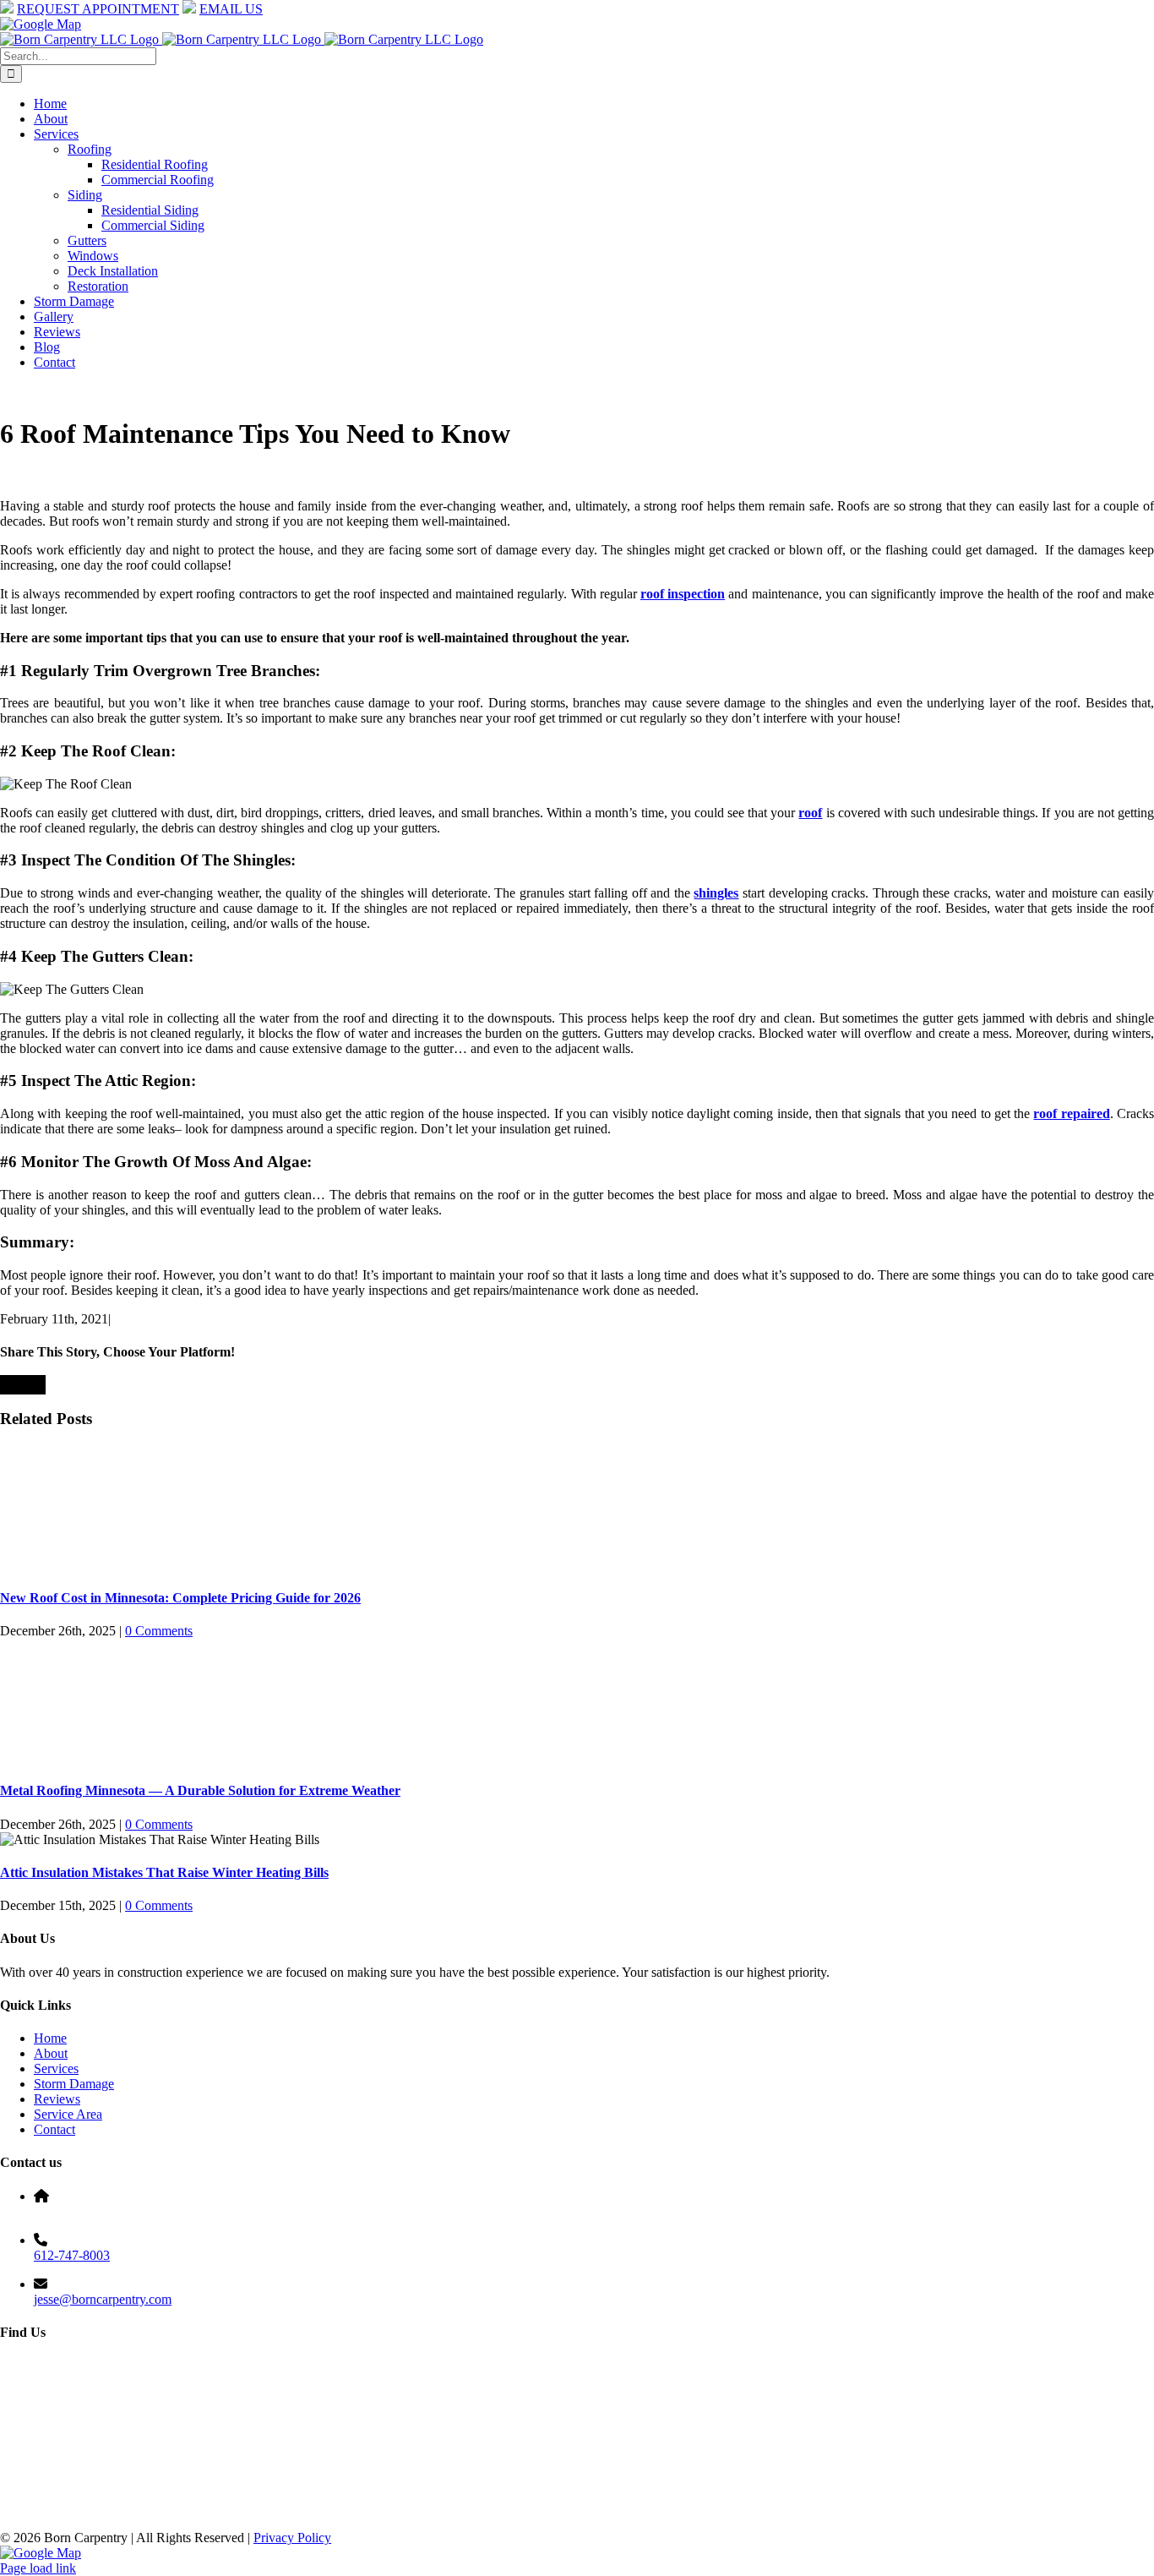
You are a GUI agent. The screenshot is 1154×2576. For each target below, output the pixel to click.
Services (56, 2068)
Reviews (57, 2099)
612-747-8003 (72, 2255)
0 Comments (159, 1631)
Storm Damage (74, 2084)
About (51, 2053)
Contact (54, 2129)
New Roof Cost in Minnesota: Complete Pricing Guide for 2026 (180, 1598)
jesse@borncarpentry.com (103, 2299)
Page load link (38, 2568)
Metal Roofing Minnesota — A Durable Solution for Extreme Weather (200, 1790)
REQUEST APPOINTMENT (98, 9)
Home (50, 2038)
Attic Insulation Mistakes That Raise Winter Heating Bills (164, 1872)
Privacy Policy (292, 2538)
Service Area (68, 2114)
